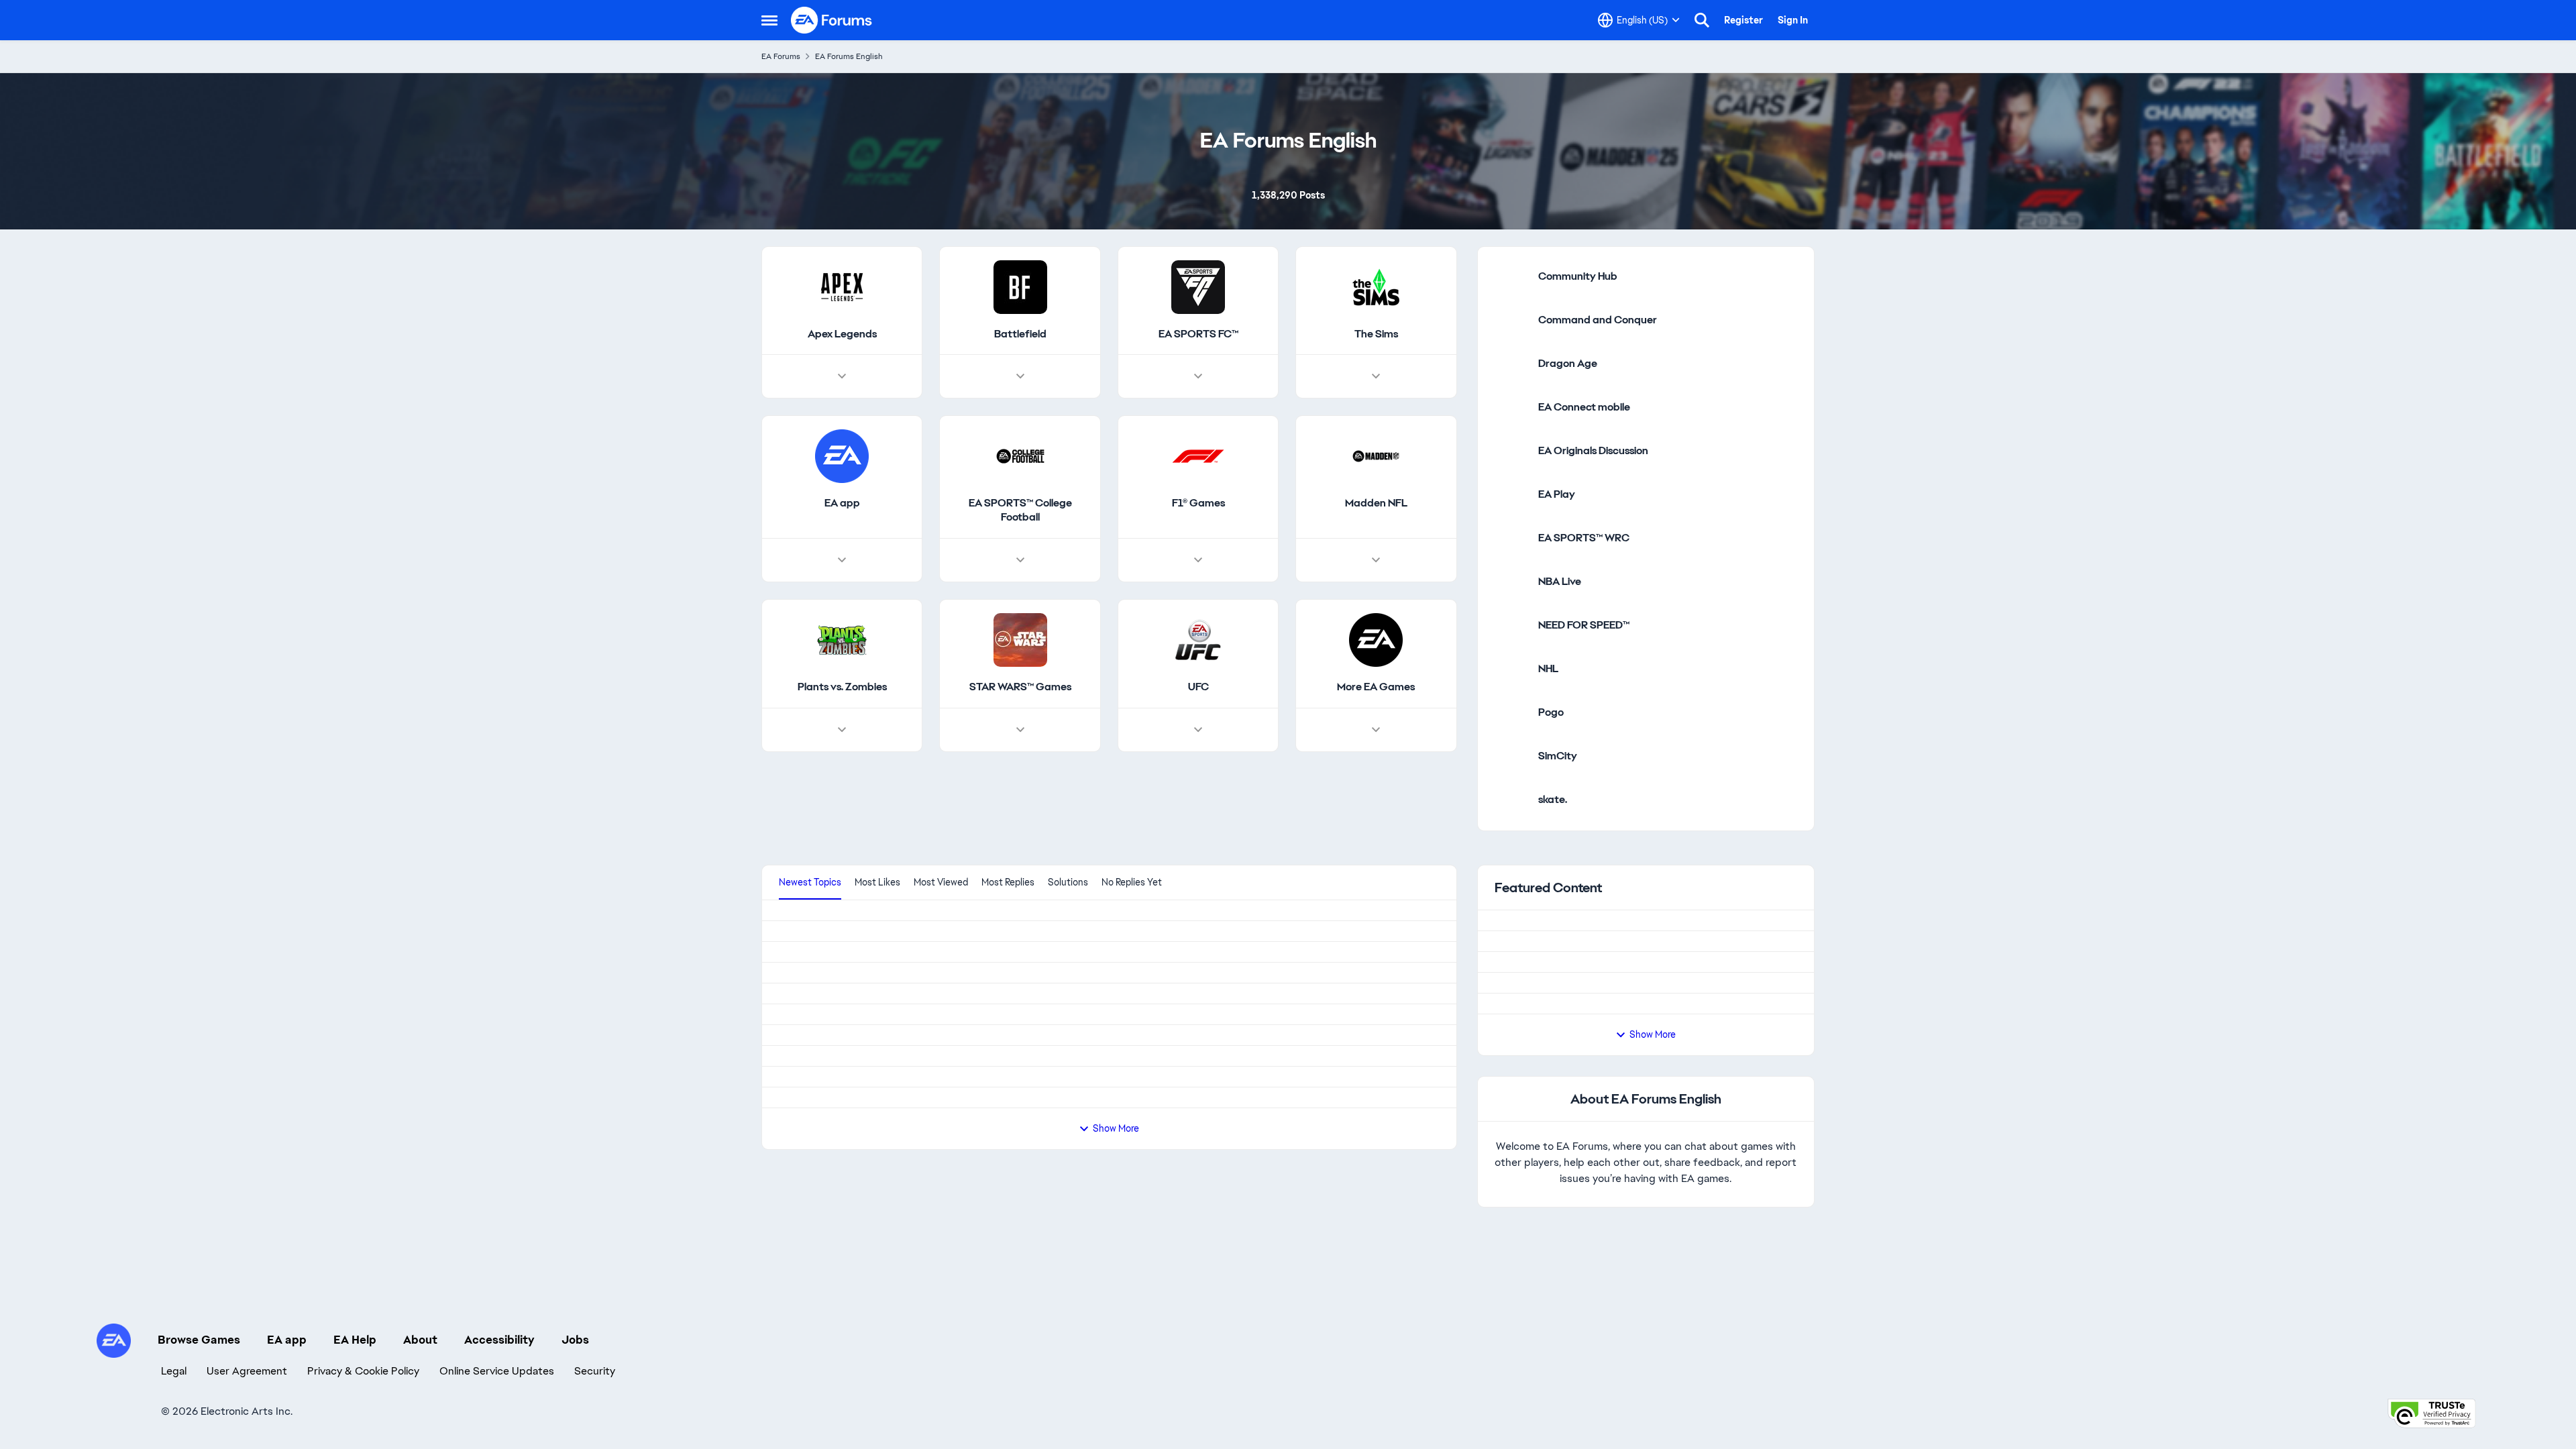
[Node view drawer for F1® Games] (1198, 593)
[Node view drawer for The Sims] (1376, 409)
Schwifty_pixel (810, 1389)
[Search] (1702, 20)
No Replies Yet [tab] (1132, 914)
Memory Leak (811, 949)
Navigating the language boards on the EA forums (1646, 1116)
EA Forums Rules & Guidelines (1597, 959)
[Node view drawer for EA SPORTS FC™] (1198, 409)
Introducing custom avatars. (1593, 1168)
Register (1743, 20)
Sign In (1793, 20)
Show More (1653, 1224)
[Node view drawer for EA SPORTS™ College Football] (1020, 593)
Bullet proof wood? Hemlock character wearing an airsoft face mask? (945, 1340)
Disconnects (809, 1173)
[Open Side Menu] (769, 20)
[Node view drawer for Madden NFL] (1376, 593)
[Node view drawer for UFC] (1198, 763)
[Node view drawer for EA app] (842, 593)
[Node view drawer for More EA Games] (1376, 763)
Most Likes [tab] (877, 914)
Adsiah (793, 1222)
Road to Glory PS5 (823, 1089)
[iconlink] (1511, 309)
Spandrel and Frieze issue (841, 1424)
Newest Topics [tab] (810, 914)
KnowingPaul (805, 1054)
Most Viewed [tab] (941, 914)
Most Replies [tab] (1008, 914)
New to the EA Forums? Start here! (1609, 1011)
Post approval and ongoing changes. (1613, 1064)
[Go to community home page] (832, 20)
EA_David (1545, 977)
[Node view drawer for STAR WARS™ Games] (1020, 763)
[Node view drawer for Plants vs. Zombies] (842, 763)
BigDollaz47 (804, 984)
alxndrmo (798, 1305)
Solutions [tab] (1068, 914)
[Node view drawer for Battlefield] (1020, 409)
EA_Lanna (1546, 1029)
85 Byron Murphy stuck (835, 1019)
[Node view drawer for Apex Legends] (842, 409)
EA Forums (781, 56)
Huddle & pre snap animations (851, 1256)
